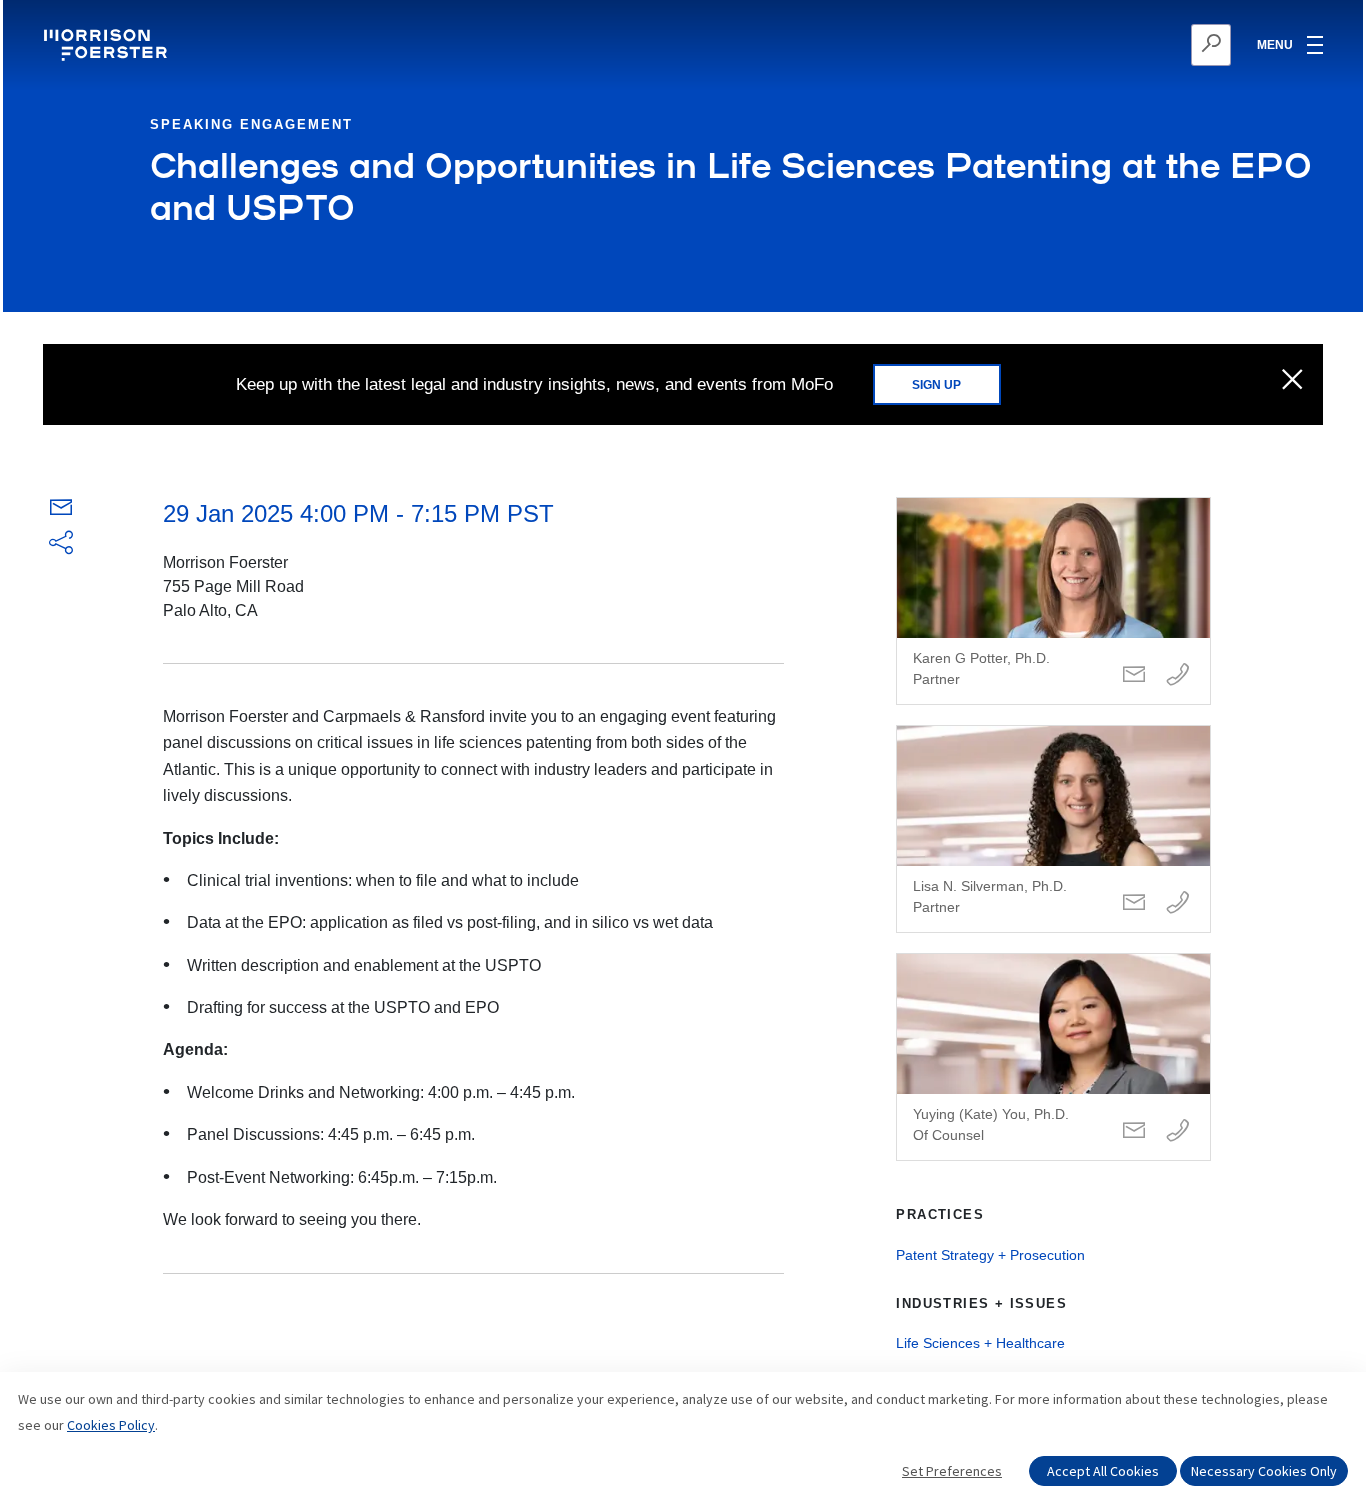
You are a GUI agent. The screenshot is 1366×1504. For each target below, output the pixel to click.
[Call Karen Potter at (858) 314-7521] (1178, 675)
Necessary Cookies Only (1264, 1471)
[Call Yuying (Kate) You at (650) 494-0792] (1178, 1131)
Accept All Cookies (1103, 1471)
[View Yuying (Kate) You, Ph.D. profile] (1053, 1057)
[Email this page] (61, 511)
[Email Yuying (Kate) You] (1134, 1131)
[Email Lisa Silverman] (1134, 903)
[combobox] (1113, 45)
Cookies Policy (111, 1425)
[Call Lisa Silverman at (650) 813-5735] (1178, 903)
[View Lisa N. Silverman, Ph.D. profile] (1053, 829)
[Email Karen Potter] (1134, 675)
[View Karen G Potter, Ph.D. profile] (1053, 601)
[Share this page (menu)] (61, 544)
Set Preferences (952, 1471)
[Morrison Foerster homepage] (108, 45)
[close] (1292, 381)
